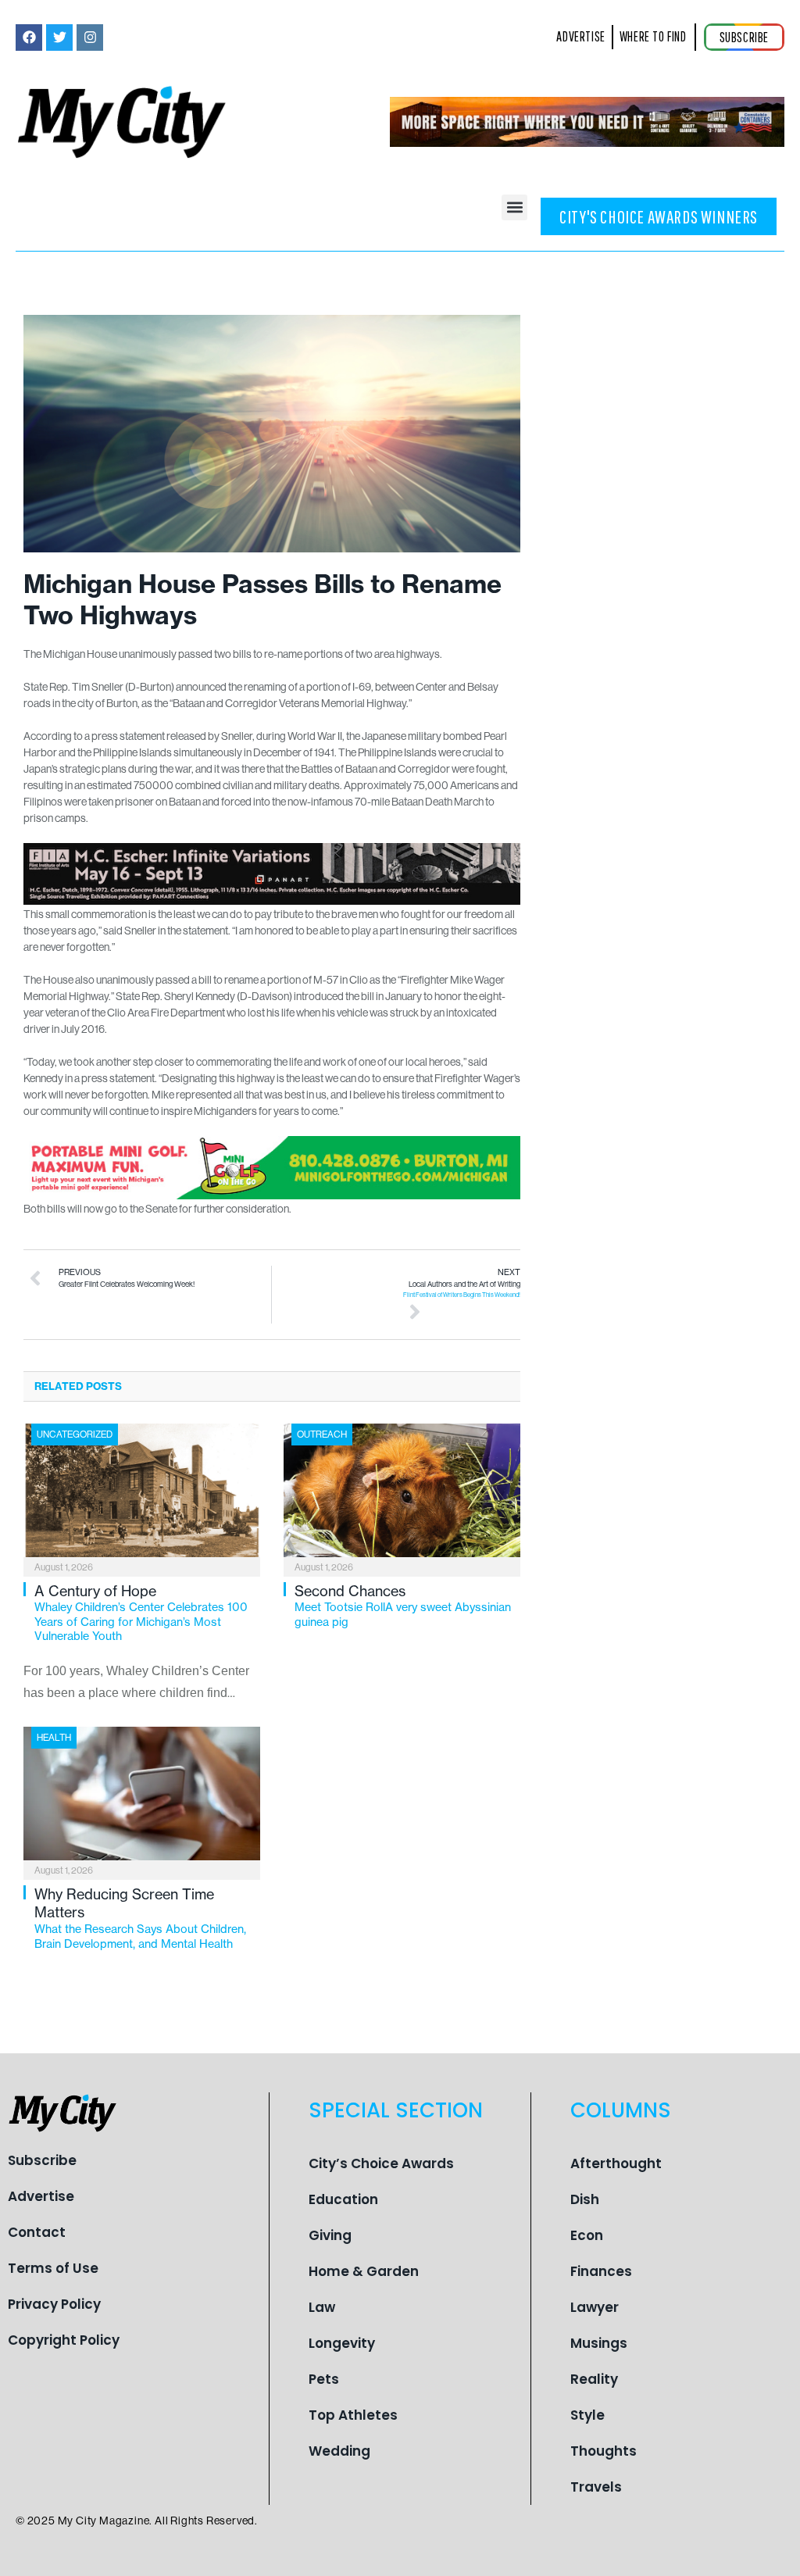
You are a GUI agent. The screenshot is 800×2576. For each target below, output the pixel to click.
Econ (587, 2235)
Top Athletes (353, 2415)
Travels (596, 2487)
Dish (585, 2199)
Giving (330, 2235)
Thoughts (604, 2451)
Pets (324, 2379)
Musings (599, 2343)
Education (343, 2199)
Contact (37, 2232)
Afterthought (616, 2163)
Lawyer (595, 2307)
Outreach (322, 1434)
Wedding (339, 2451)
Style (587, 2415)
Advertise (41, 2196)
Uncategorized (75, 1434)
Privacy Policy (54, 2304)
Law (322, 2307)
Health (54, 1737)
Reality (594, 2379)
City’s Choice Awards (381, 2163)
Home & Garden (364, 2271)
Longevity (342, 2343)
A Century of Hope (141, 1613)
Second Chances (403, 1606)
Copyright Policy (64, 2340)
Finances (601, 2271)
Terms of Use (53, 2268)
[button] (514, 207)
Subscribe (42, 2160)
